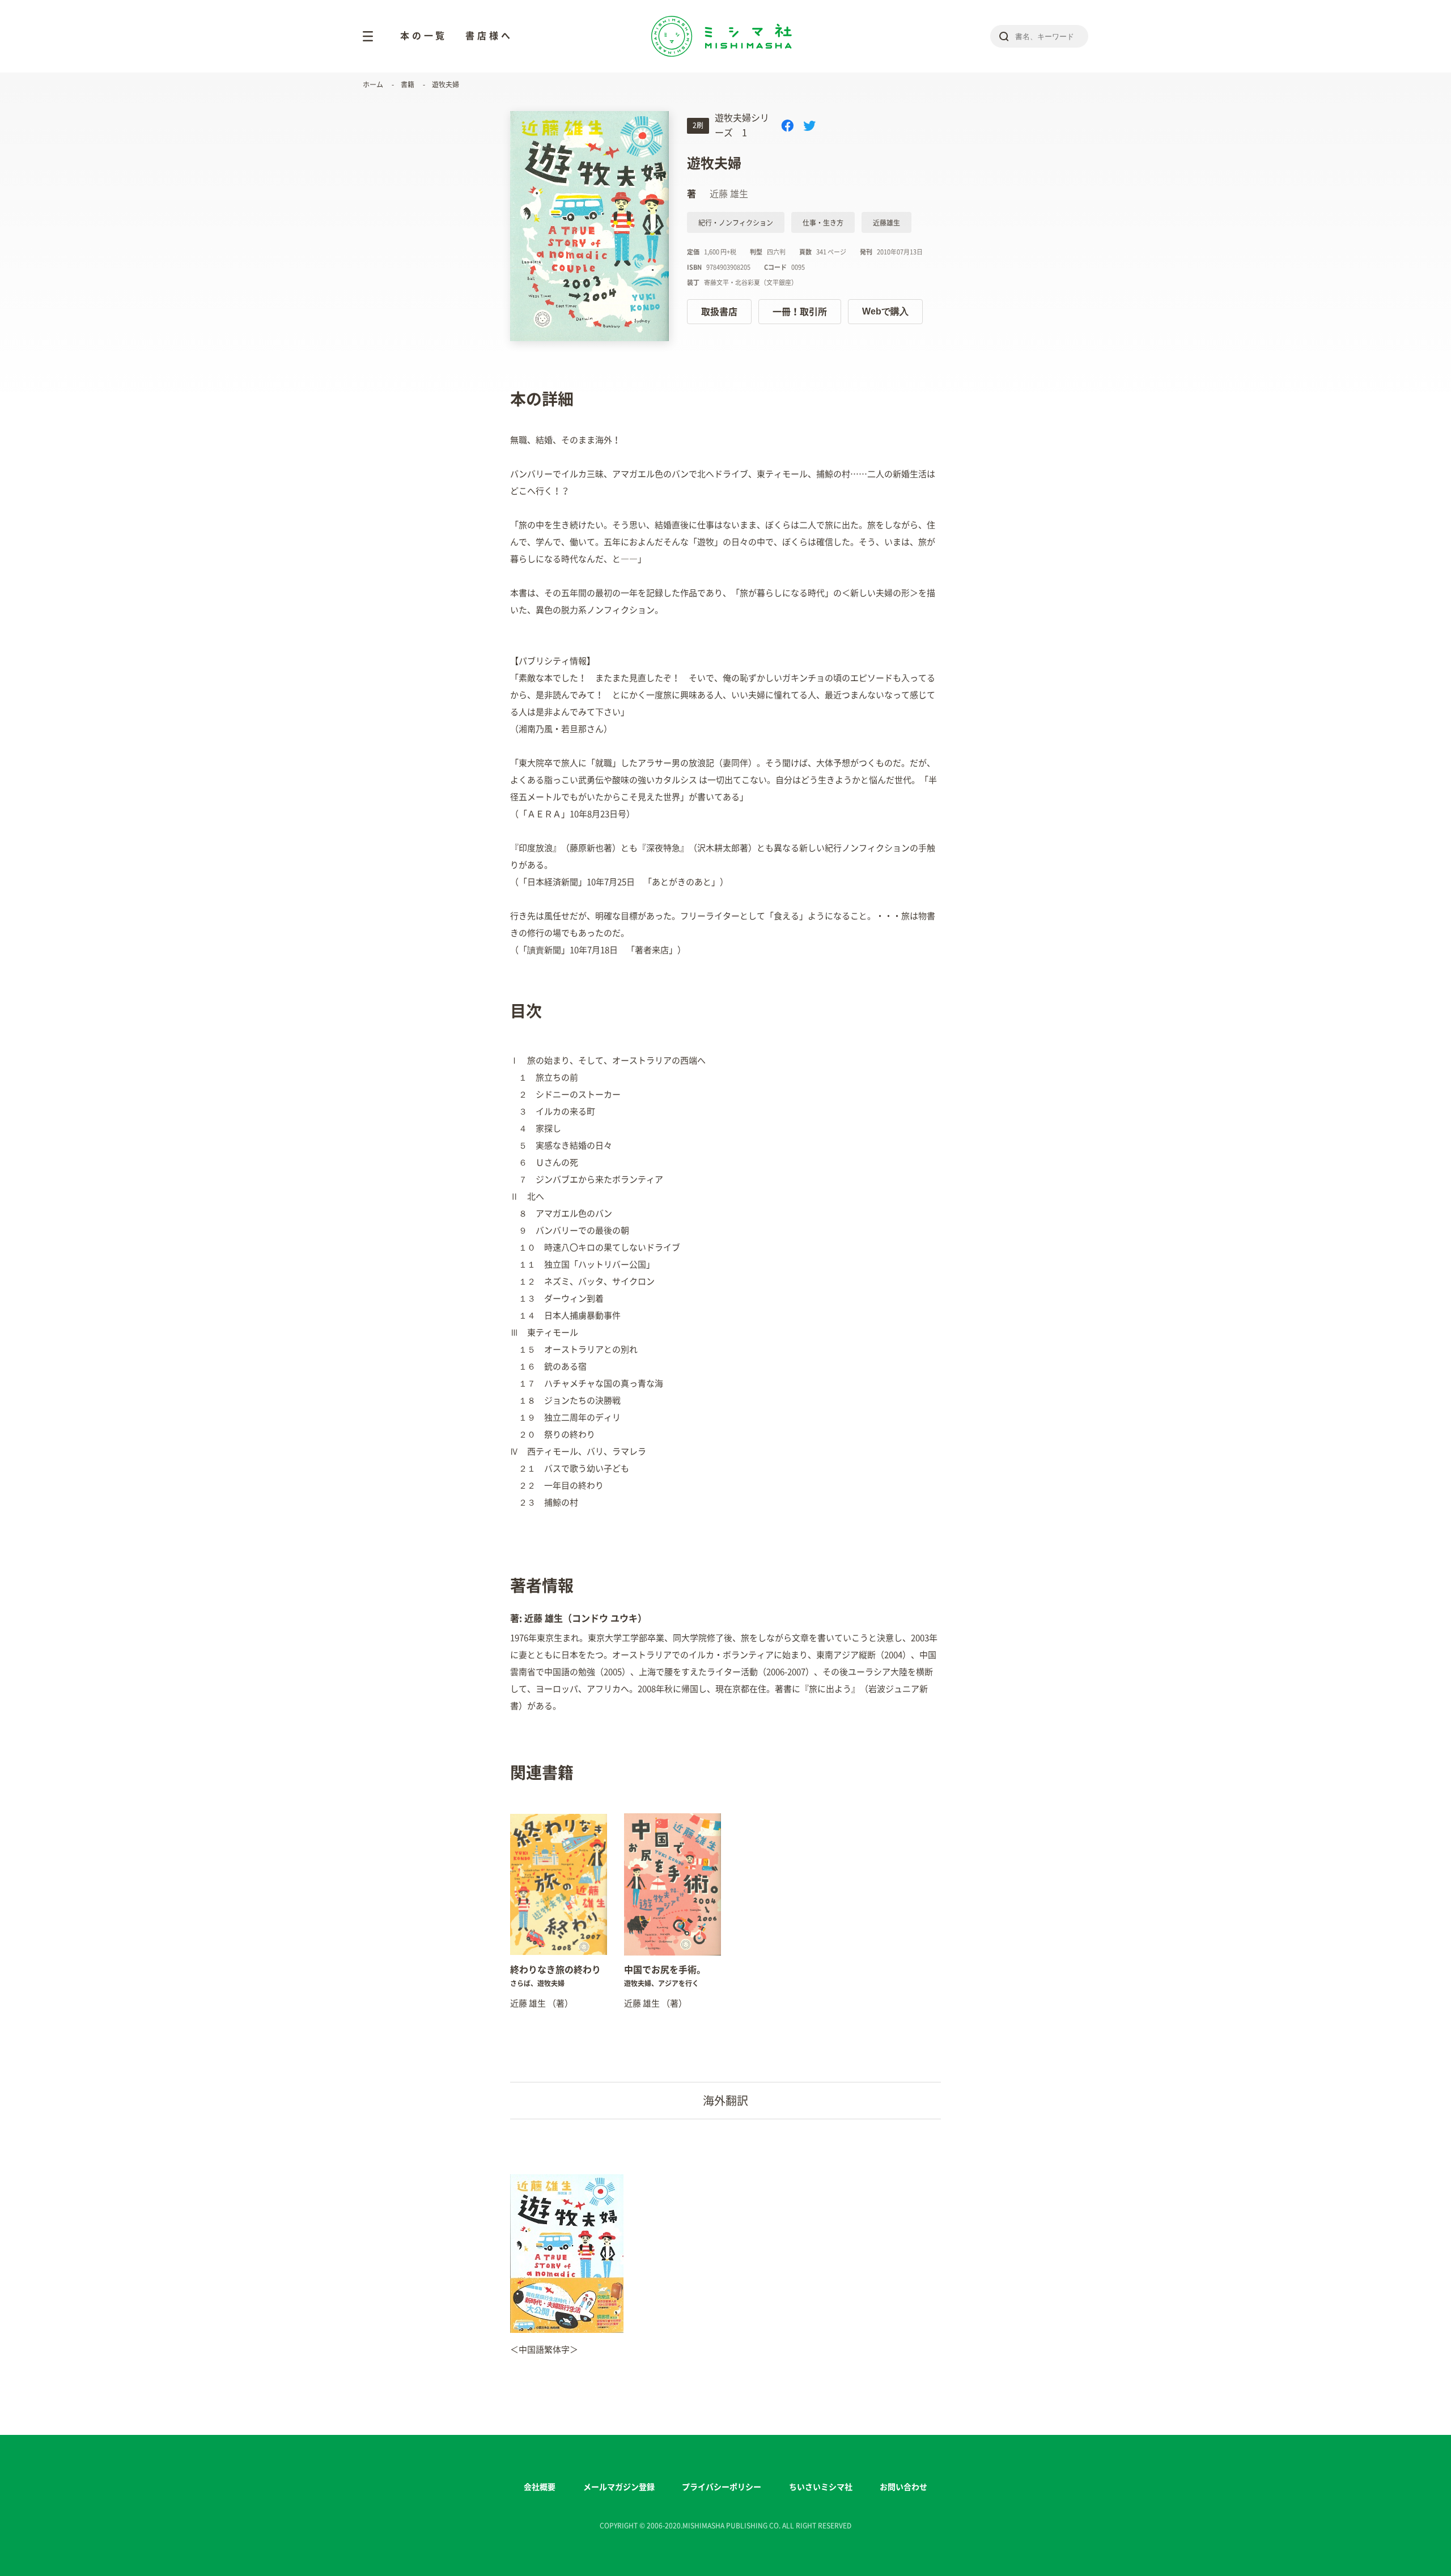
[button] (510, 1906)
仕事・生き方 (823, 223)
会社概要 (540, 2487)
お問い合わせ (903, 2487)
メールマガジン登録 (619, 2487)
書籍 (408, 84)
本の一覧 (424, 36)
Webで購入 (885, 311)
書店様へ (489, 36)
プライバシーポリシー (722, 2487)
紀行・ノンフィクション (736, 223)
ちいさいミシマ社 (821, 2487)
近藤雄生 (886, 223)
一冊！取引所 (800, 312)
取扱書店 (719, 312)
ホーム (373, 84)
